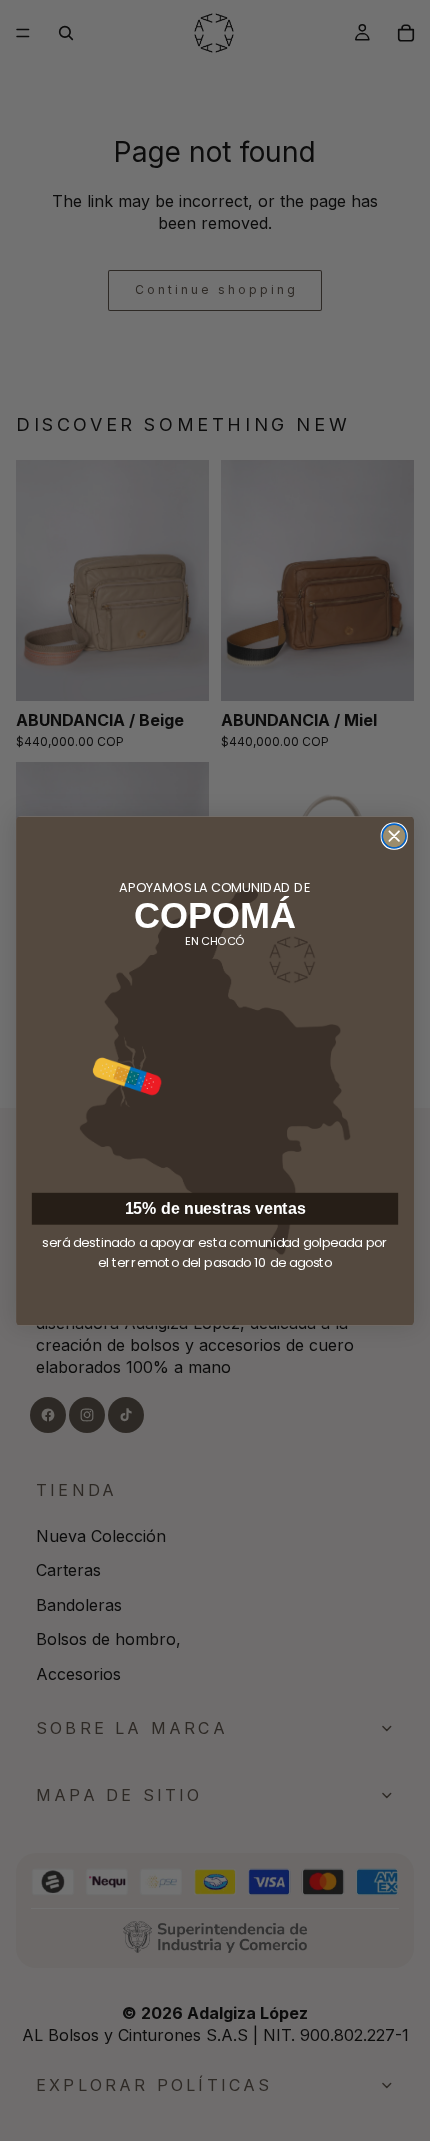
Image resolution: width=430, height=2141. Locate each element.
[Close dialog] (394, 836)
